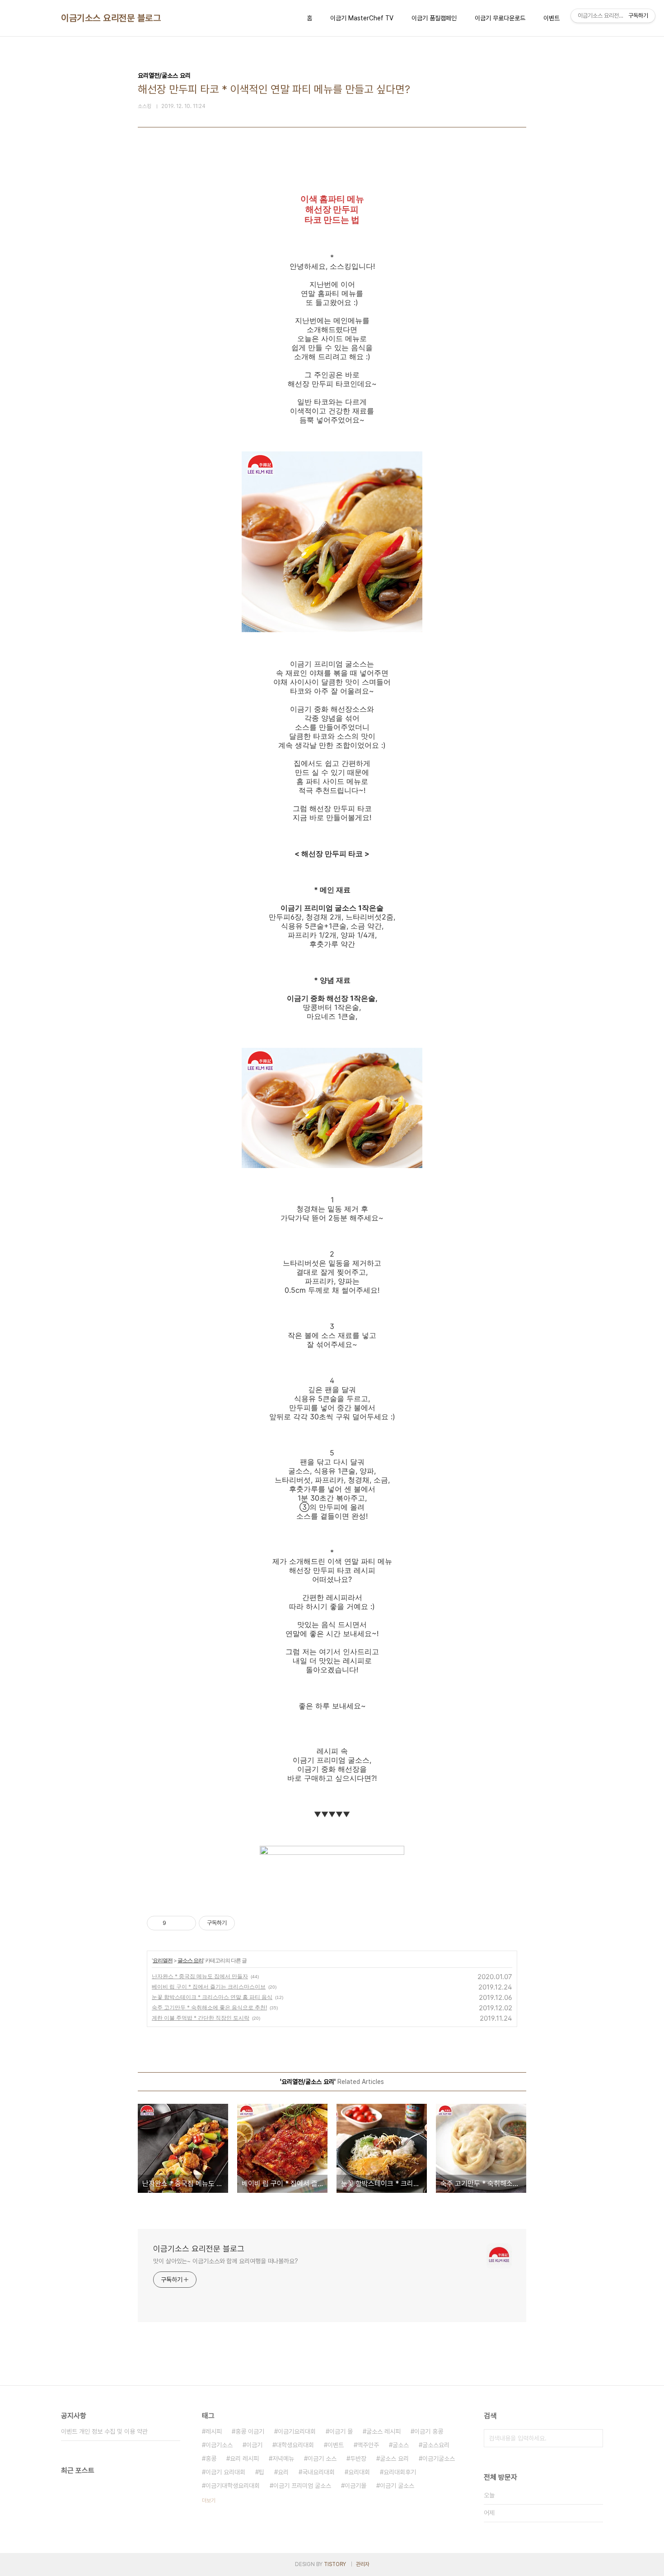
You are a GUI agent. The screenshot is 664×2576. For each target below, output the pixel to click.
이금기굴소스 (439, 2459)
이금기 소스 (322, 2459)
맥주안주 (368, 2445)
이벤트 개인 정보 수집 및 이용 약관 (104, 2431)
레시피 (214, 2431)
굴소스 (401, 2445)
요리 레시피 (244, 2459)
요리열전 (163, 1960)
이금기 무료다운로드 (500, 18)
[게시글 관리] (186, 1923)
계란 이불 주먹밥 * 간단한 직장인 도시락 (201, 2018)
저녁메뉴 (283, 2459)
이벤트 (552, 18)
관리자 (363, 2564)
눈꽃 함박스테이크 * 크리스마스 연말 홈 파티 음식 (212, 1997)
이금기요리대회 (297, 2431)
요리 (283, 2472)
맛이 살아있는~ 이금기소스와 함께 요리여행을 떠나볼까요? (226, 2261)
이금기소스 (219, 2445)
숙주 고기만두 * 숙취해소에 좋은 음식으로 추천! (209, 2007)
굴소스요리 (436, 2445)
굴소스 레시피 (383, 2431)
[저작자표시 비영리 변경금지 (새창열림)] (247, 1923)
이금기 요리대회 (225, 2472)
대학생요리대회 (295, 2445)
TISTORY (335, 2564)
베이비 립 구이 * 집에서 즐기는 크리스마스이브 (209, 1987)
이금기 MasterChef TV (362, 18)
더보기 (209, 2501)
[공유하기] (175, 1923)
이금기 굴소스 (397, 2486)
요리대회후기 (400, 2472)
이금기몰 (355, 2486)
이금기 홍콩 (429, 2431)
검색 (594, 2438)
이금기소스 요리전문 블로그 (111, 18)
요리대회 (359, 2472)
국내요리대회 (318, 2472)
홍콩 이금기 (250, 2431)
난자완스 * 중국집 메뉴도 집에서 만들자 (200, 1976)
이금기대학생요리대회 (233, 2486)
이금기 (254, 2445)
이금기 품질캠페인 (434, 18)
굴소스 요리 (190, 1960)
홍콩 (211, 2459)
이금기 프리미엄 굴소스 (302, 2486)
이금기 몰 (341, 2431)
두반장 (358, 2459)
